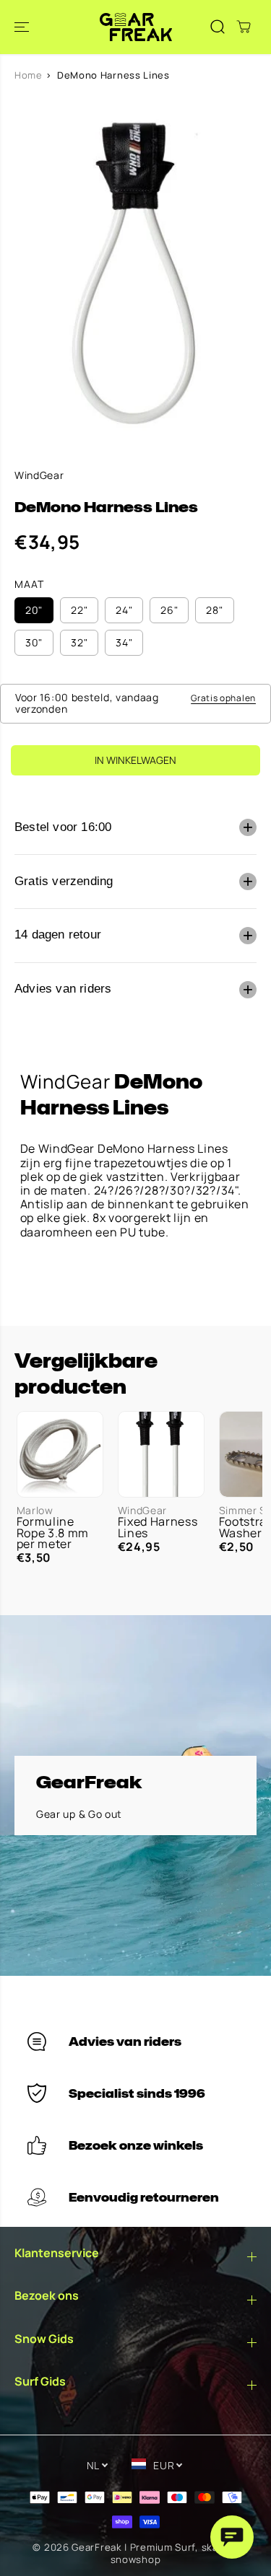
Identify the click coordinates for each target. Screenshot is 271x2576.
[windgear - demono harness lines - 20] (135, 272)
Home (29, 75)
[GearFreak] (136, 27)
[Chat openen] (232, 2537)
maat (29, 585)
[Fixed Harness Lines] (161, 1454)
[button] (23, 27)
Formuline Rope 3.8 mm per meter (53, 1533)
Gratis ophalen (223, 698)
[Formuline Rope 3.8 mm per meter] (60, 1454)
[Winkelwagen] (244, 27)
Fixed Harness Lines (158, 1527)
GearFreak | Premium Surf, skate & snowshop (155, 2553)
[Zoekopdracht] (218, 27)
